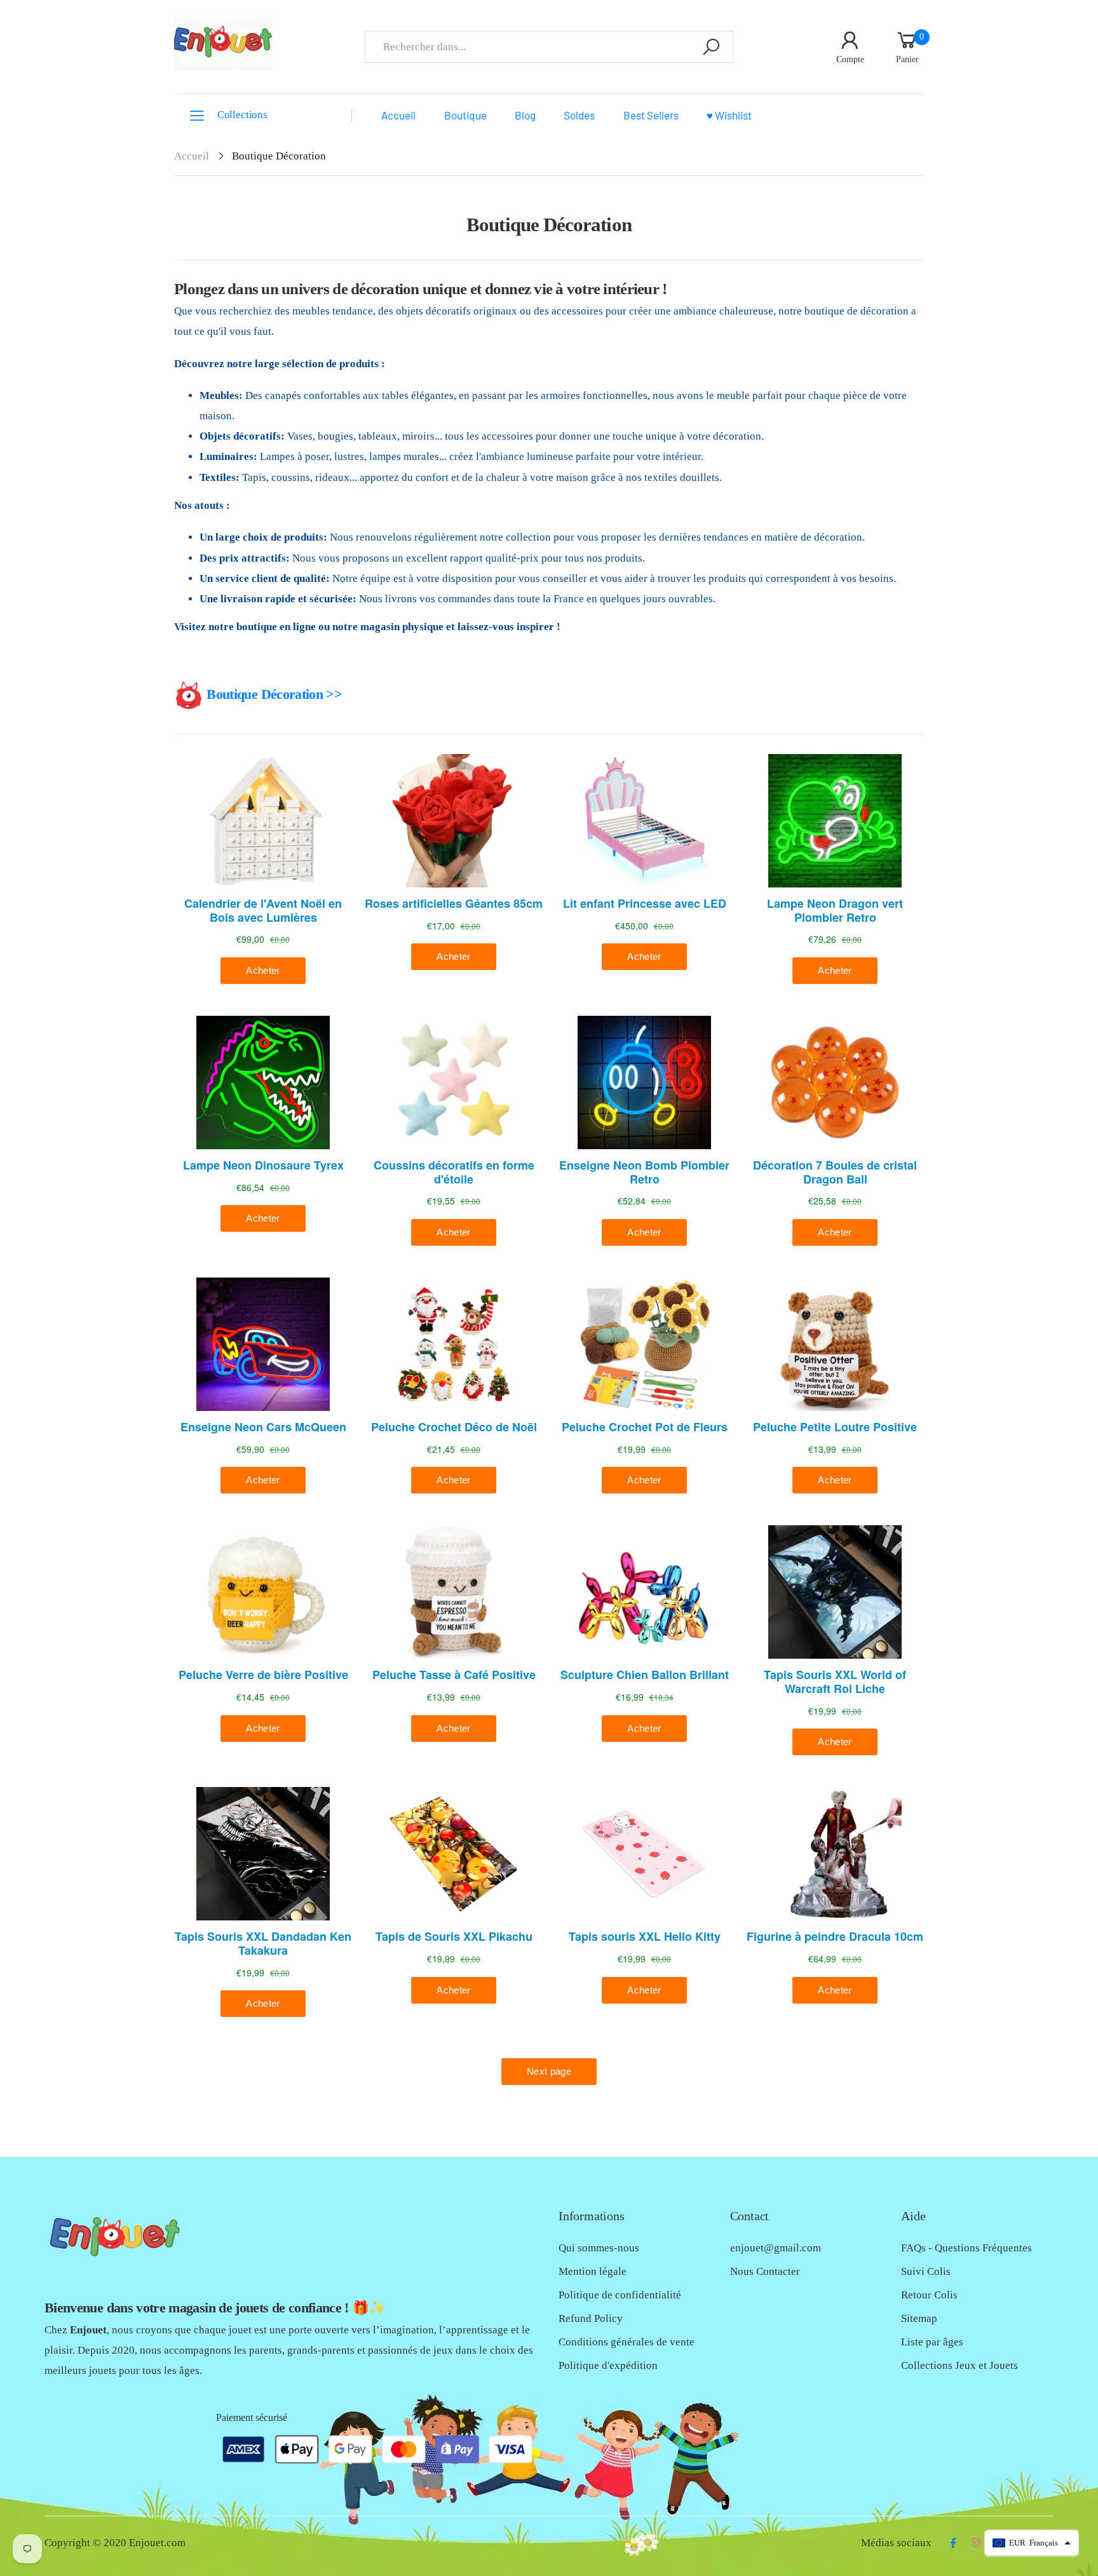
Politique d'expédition (608, 2365)
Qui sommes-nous (599, 2248)
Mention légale (593, 2271)
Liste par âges (932, 2342)
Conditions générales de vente (627, 2342)
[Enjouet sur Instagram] (976, 2543)
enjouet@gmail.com (776, 2248)
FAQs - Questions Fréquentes (966, 2248)
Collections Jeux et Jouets (959, 2365)
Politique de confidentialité (620, 2295)
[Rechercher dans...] (711, 47)
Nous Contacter (765, 2271)
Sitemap (919, 2318)
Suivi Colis (926, 2271)
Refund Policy (591, 2318)
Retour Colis (929, 2295)
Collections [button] (242, 115)
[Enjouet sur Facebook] (953, 2543)
